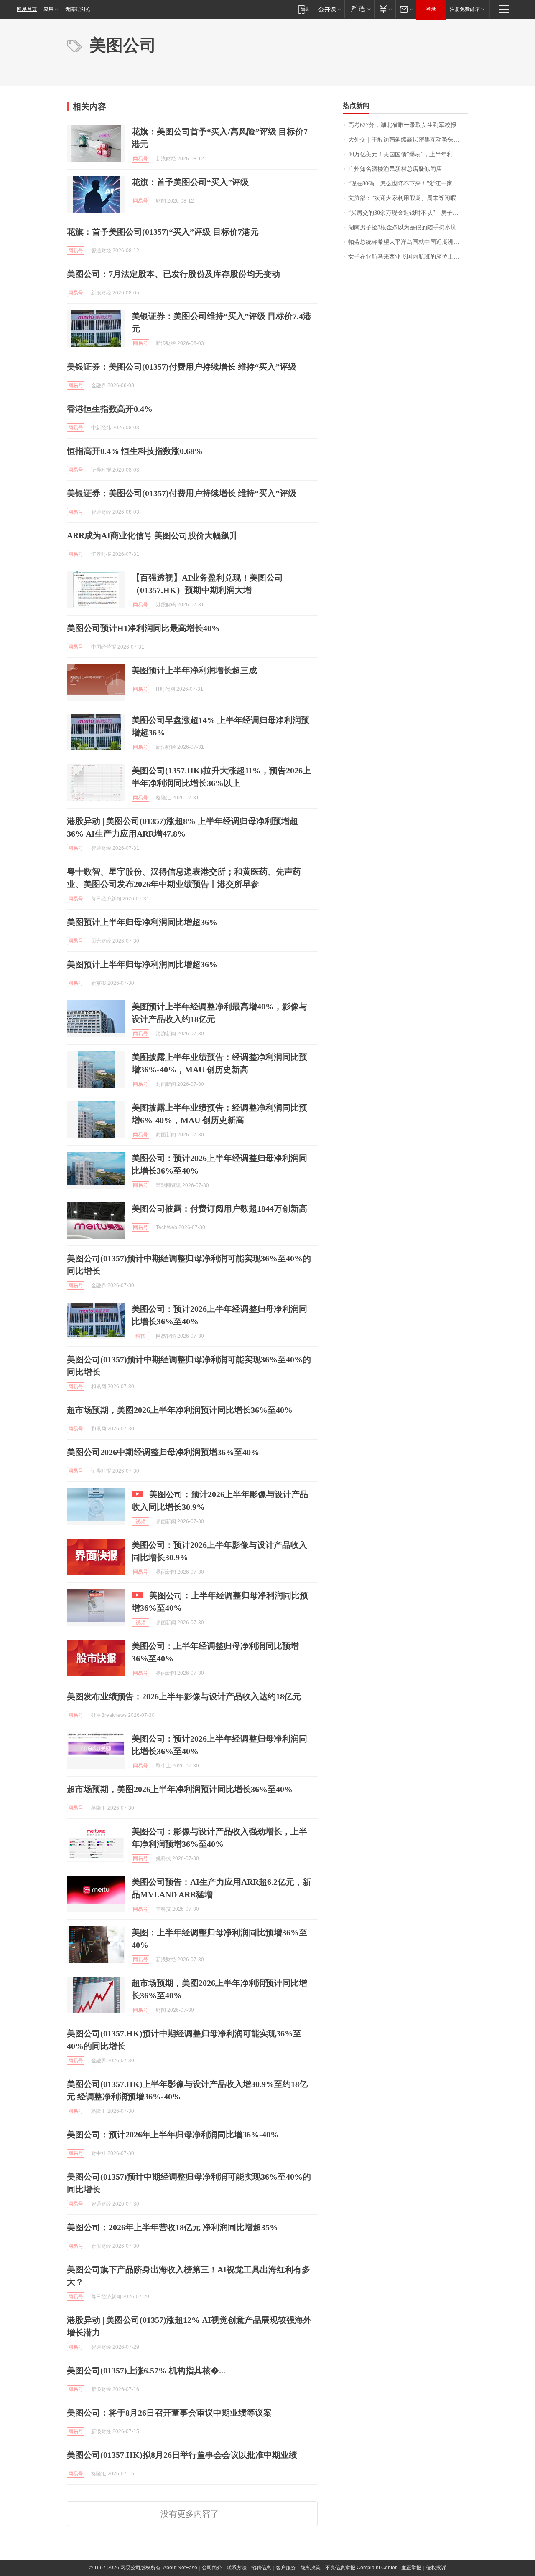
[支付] (385, 9)
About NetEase (180, 2568)
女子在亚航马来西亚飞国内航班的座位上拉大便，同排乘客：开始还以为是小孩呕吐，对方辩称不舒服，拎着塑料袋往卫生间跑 (408, 257)
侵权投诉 (436, 2568)
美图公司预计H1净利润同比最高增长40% (143, 628)
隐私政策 (311, 2568)
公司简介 (212, 2568)
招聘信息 (261, 2568)
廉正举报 (411, 2568)
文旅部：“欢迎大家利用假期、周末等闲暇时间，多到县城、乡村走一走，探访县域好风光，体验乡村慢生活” (408, 198)
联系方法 (237, 2568)
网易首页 (27, 9)
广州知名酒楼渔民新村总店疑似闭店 (395, 169)
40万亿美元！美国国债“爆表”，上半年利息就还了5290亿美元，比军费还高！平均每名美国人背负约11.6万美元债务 (408, 154)
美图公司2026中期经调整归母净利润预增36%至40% (163, 1452)
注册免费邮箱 (465, 9)
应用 (48, 9)
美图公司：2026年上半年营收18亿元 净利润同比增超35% (172, 2227)
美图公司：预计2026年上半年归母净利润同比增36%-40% (173, 2135)
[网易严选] (359, 9)
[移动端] (304, 9)
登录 (431, 9)
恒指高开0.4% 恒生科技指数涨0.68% (135, 451)
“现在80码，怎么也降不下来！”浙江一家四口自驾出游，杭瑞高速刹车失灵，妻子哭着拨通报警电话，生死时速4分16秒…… (408, 184)
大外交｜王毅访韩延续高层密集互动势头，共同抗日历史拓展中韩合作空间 (408, 140)
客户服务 (286, 2568)
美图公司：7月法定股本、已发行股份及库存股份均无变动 (173, 274)
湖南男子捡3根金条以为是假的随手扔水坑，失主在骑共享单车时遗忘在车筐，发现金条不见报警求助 (408, 227)
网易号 (140, 159)
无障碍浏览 (78, 9)
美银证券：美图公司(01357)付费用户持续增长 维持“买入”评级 (182, 367)
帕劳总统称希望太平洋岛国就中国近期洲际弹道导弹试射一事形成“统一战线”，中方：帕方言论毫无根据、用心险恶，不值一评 (408, 242)
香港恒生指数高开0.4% (110, 409)
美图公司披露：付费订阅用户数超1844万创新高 (219, 1209)
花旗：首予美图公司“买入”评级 (190, 182)
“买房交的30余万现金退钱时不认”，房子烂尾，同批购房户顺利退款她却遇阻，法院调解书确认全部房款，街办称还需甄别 (408, 213)
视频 (140, 1521)
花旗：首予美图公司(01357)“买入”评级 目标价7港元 (163, 232)
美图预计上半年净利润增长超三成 (194, 670)
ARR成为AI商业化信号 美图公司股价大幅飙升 (152, 535)
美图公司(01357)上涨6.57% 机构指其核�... (146, 2371)
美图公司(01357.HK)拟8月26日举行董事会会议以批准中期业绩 (182, 2455)
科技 (140, 1336)
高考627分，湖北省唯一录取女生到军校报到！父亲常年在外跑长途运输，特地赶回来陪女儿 (408, 125)
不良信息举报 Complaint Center (361, 2568)
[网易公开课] (330, 9)
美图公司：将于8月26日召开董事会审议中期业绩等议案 (169, 2413)
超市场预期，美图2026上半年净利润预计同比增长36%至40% (180, 1410)
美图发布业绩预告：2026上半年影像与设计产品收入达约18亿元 (184, 1696)
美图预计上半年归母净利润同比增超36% (142, 922)
